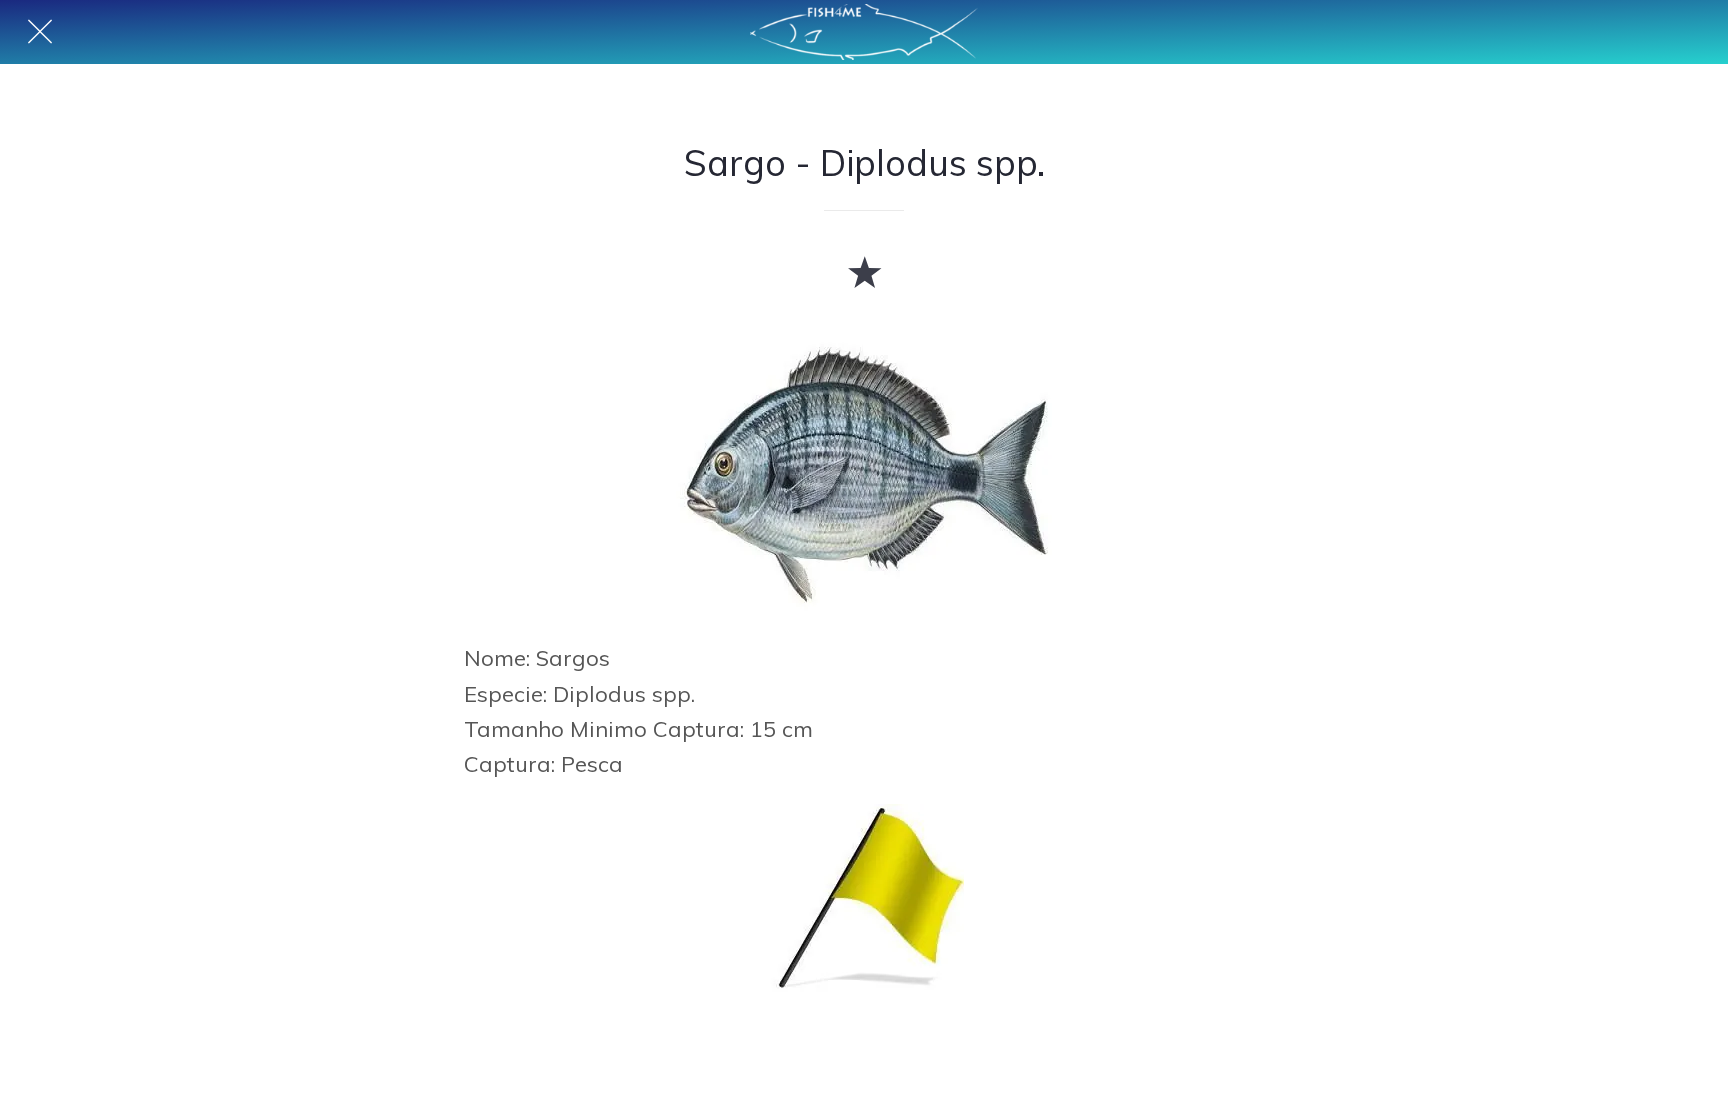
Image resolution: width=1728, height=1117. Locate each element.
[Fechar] (40, 32)
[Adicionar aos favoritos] (864, 271)
